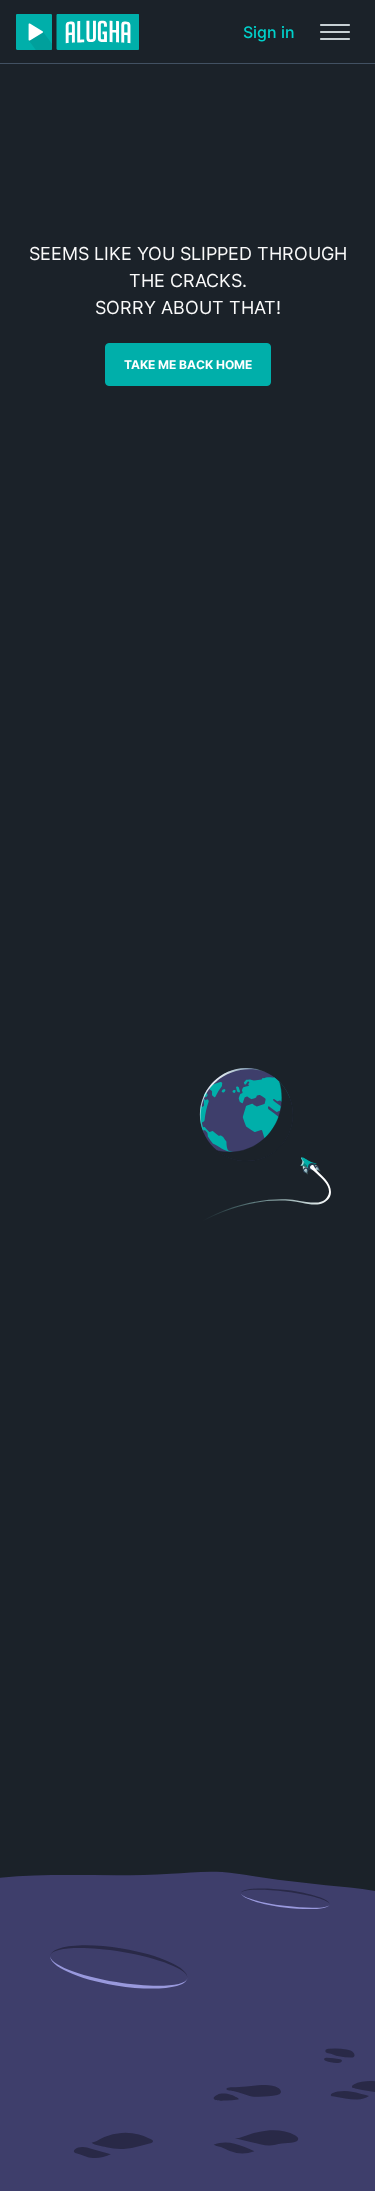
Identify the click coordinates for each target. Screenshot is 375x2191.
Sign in (269, 32)
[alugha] (77, 32)
